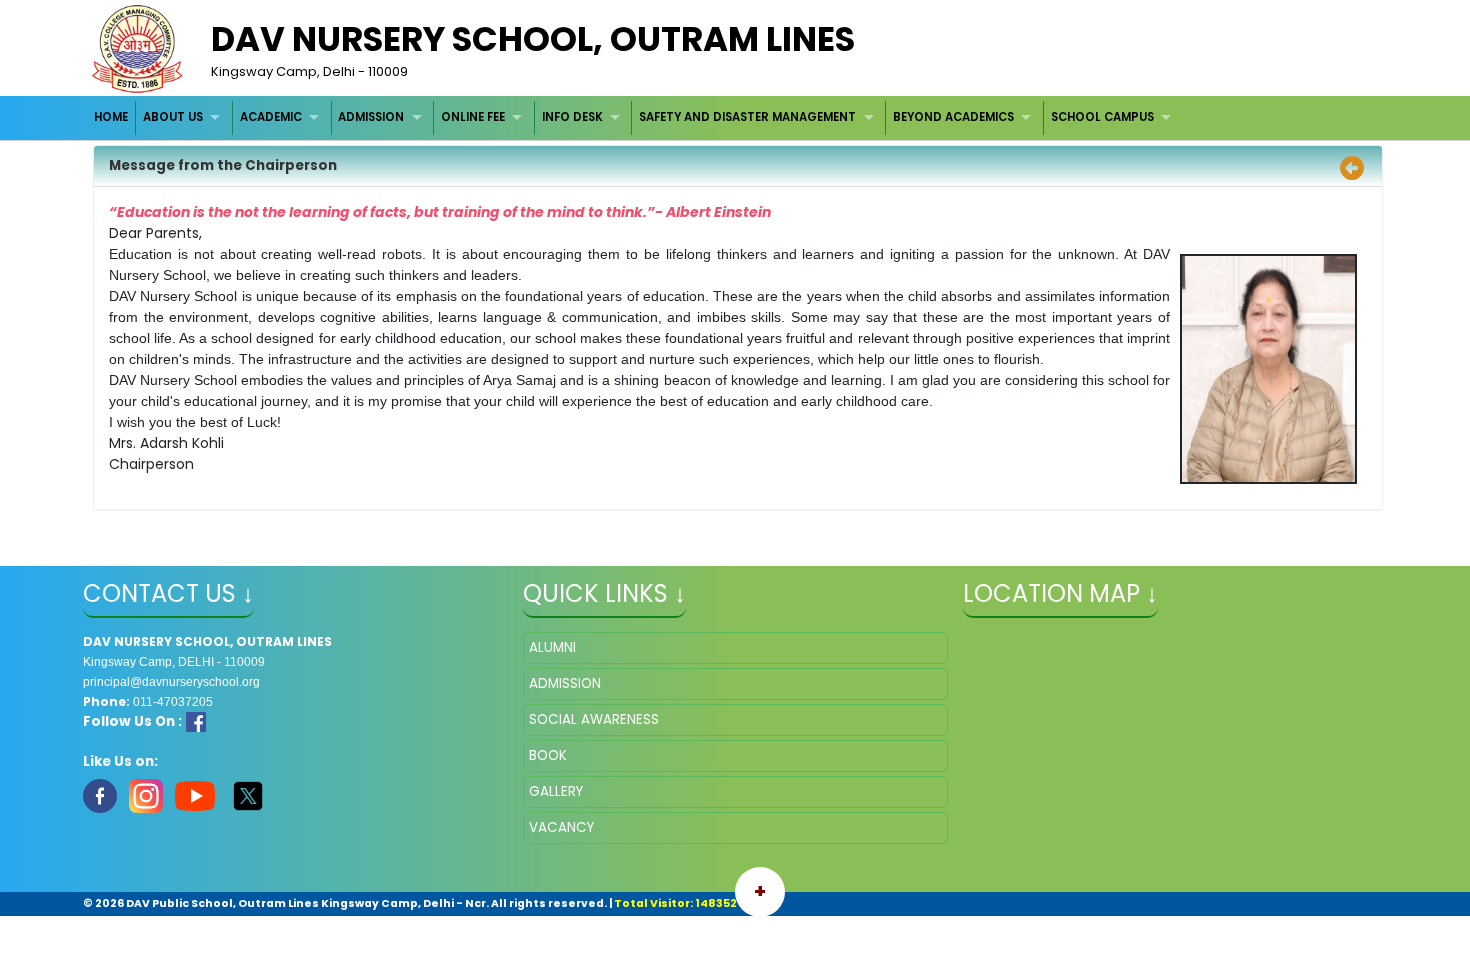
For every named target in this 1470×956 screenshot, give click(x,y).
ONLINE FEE (473, 117)
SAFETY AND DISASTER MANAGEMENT (747, 117)
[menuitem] (112, 117)
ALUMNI (552, 647)
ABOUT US (173, 117)
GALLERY (556, 791)
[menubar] (635, 117)
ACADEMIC (271, 117)
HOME (111, 117)
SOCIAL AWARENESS (594, 719)
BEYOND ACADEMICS (953, 117)
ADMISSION (371, 117)
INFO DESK (572, 117)
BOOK (548, 755)
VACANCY (561, 827)
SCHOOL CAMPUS (1102, 117)
